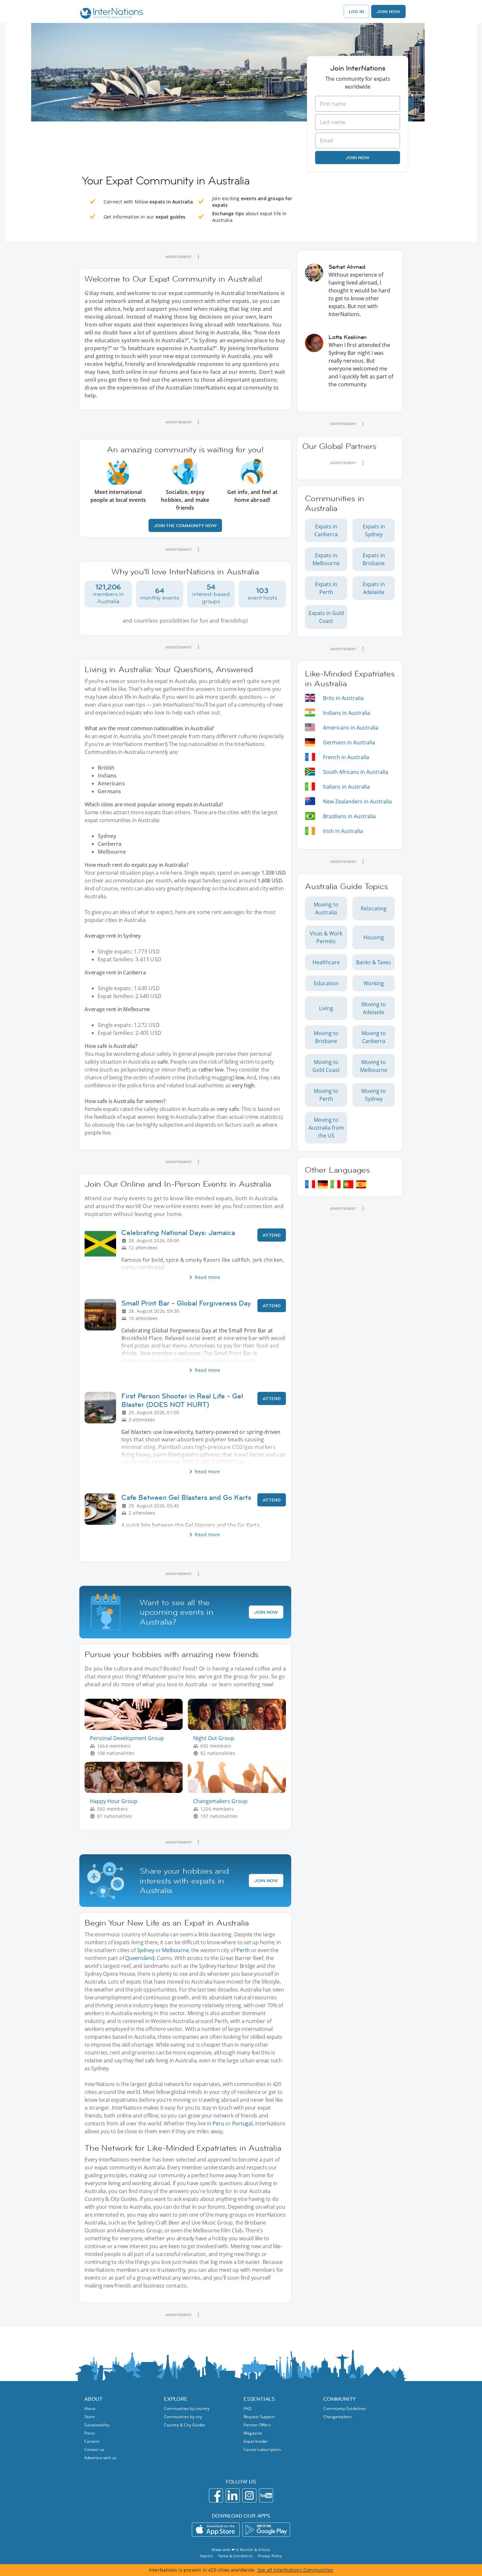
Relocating (374, 908)
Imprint (206, 2556)
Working (374, 983)
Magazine (253, 2433)
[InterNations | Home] (110, 14)
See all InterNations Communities (295, 2570)
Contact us (94, 2449)
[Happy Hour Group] (136, 1791)
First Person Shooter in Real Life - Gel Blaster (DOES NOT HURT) (182, 1400)
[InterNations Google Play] (266, 2530)
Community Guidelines (345, 2408)
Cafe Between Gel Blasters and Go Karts (186, 1497)
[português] (348, 1184)
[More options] (198, 257)
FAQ (248, 2408)
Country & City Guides (185, 2425)
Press (90, 2433)
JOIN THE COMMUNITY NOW (185, 525)
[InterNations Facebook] (216, 2495)
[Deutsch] (323, 1184)
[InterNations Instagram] (249, 2495)
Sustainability (97, 2425)
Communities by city (183, 2417)
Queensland (140, 1958)
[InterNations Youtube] (266, 2495)
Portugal (242, 2123)
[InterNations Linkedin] (233, 2495)
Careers (92, 2441)
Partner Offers (257, 2425)
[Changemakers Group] (240, 1791)
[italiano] (336, 1184)
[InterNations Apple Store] (216, 2530)
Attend (272, 1235)
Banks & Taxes (374, 962)
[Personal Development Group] (136, 1728)
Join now (358, 158)
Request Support (259, 2417)
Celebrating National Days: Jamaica (178, 1233)
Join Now (388, 11)
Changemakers (338, 2417)
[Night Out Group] (240, 1728)
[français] (310, 1184)
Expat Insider (256, 2441)
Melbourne (175, 1950)
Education (326, 983)
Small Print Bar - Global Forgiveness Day (186, 1303)
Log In (356, 11)
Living (326, 1008)
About (90, 2408)
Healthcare (326, 962)
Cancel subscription (262, 2449)
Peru (218, 2123)
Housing (374, 937)
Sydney (146, 1950)
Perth (243, 1950)
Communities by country (187, 2408)
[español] (361, 1184)
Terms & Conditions (235, 2556)
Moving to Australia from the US (326, 1128)
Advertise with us (100, 2458)
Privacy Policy (270, 2556)
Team (90, 2417)
